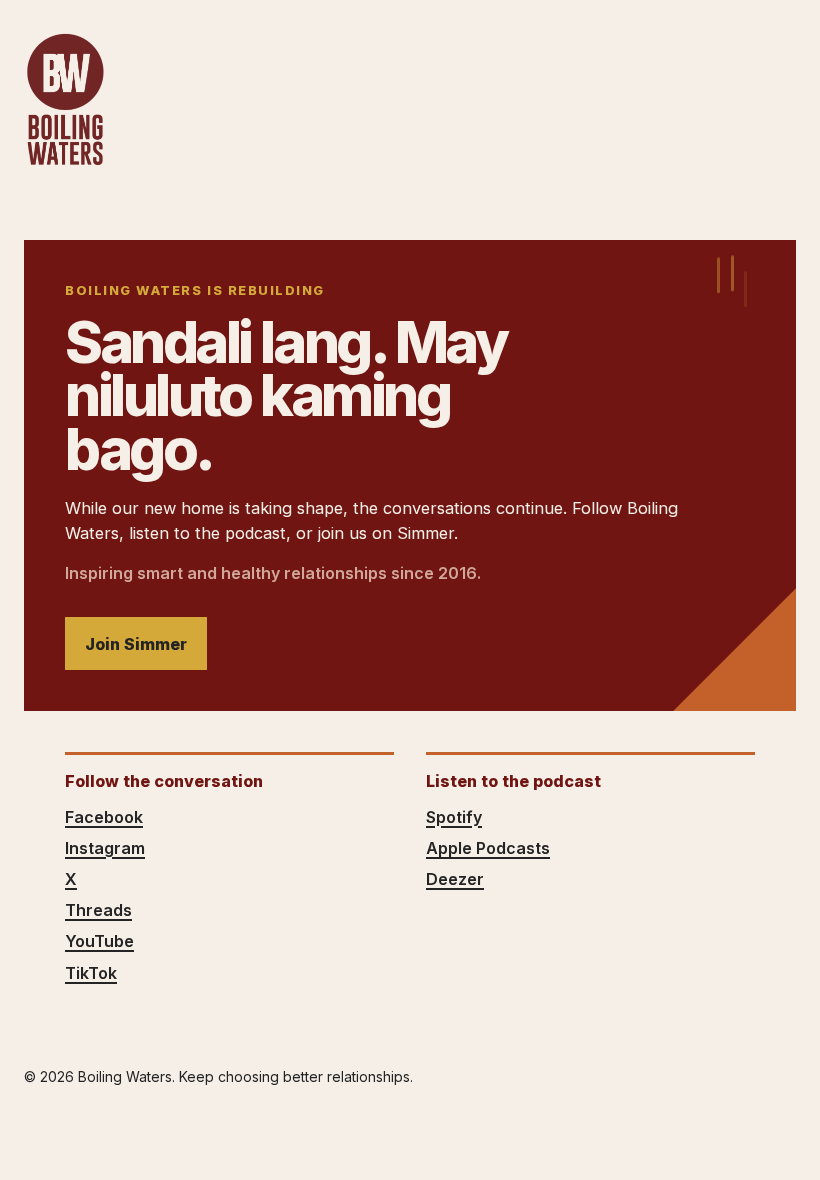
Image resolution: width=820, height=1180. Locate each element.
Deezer (455, 879)
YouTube (99, 941)
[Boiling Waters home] (65, 100)
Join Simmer (136, 644)
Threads (98, 910)
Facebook (104, 817)
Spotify (454, 817)
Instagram (105, 848)
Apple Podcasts (488, 848)
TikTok (91, 973)
